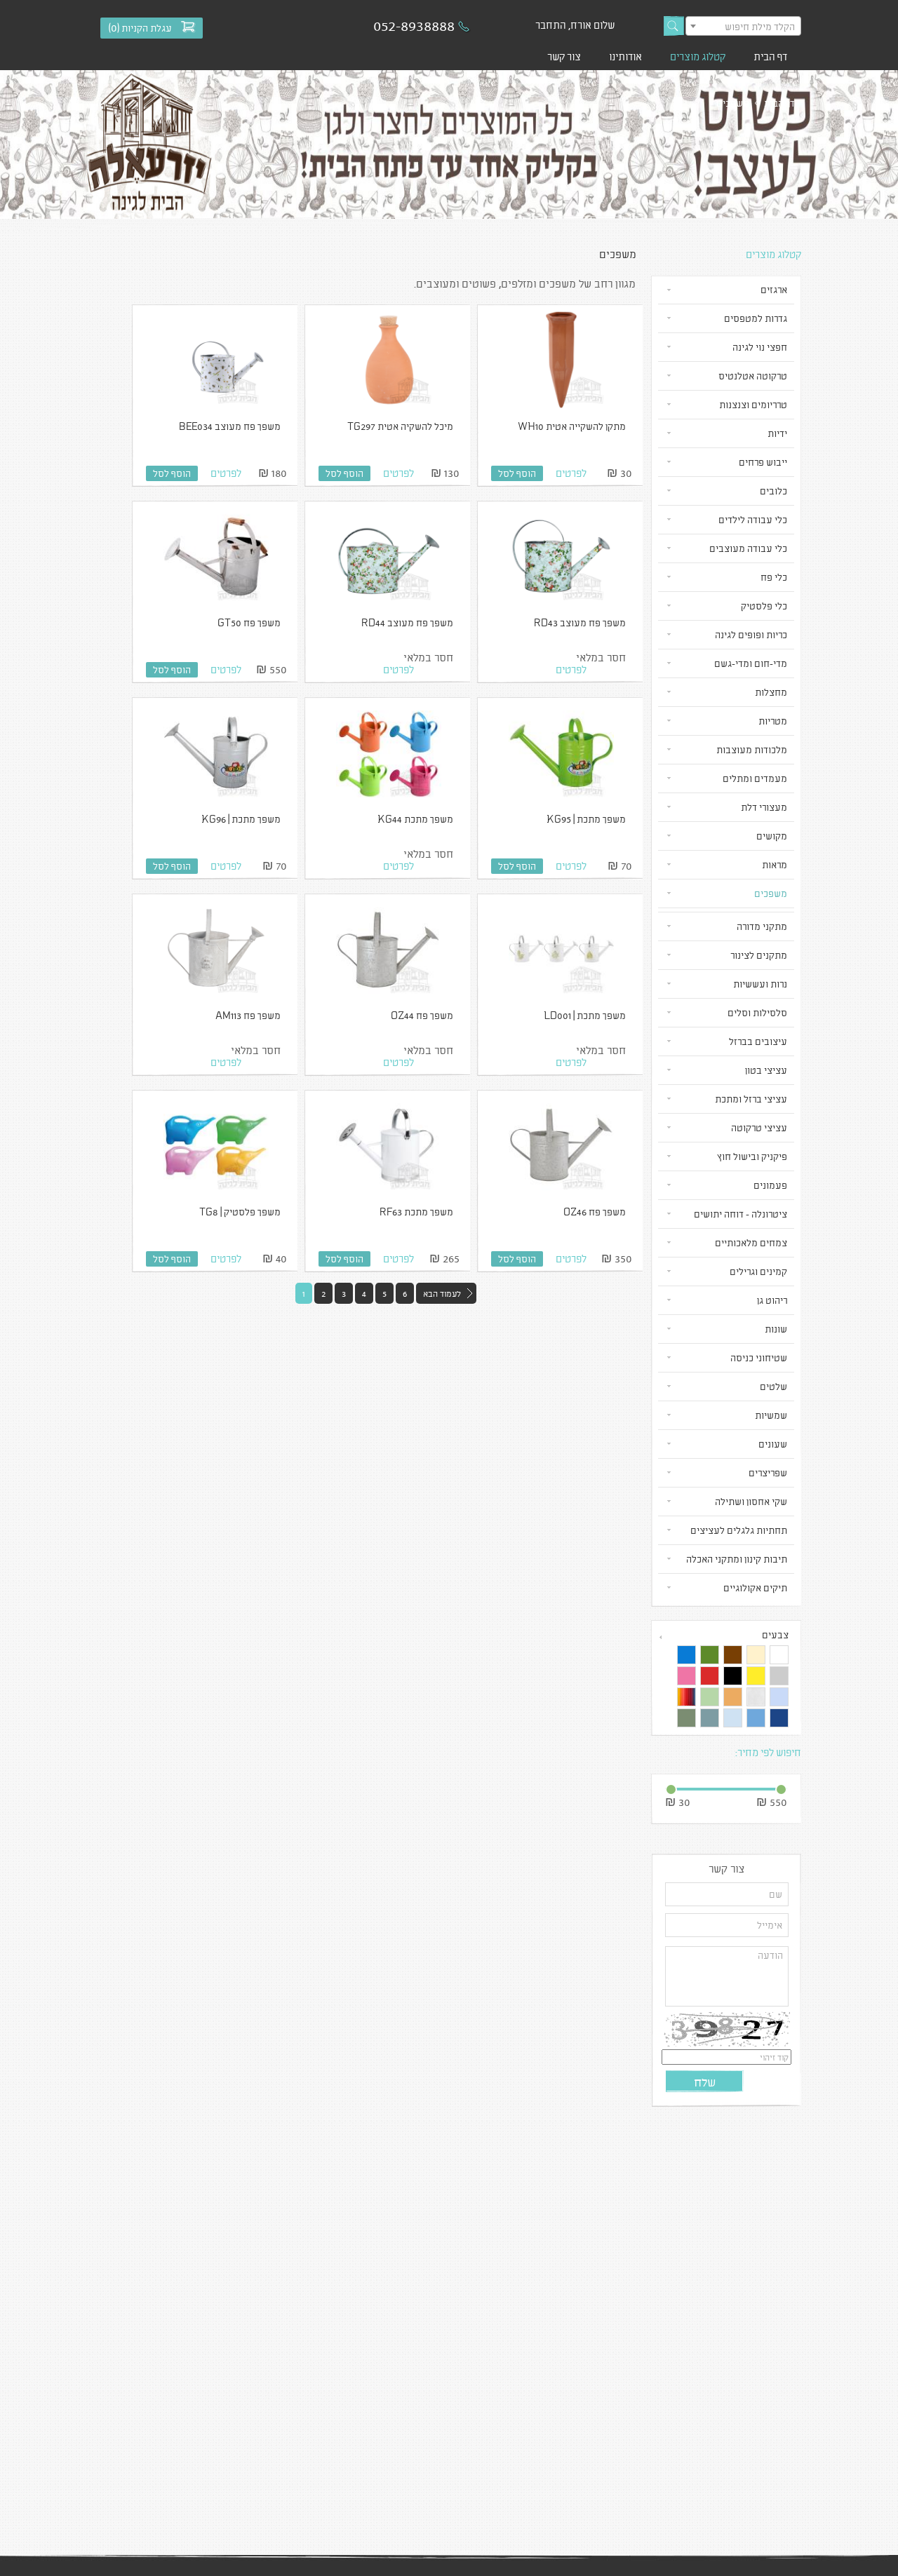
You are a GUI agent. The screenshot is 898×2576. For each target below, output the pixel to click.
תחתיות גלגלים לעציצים (739, 1530)
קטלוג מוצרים (698, 56)
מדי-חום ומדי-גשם (751, 663)
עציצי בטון (766, 1070)
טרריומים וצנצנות (753, 404)
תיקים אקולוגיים (755, 1587)
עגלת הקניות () (140, 28)
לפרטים (571, 473)
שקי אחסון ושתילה (751, 1501)
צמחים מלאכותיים (751, 1242)
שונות (776, 1329)
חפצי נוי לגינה (760, 347)
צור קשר (564, 56)
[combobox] (743, 26)
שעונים (773, 1444)
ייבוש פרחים (763, 462)
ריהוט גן (772, 1300)
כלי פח (774, 577)
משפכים (771, 893)
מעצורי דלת (764, 807)
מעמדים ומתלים (755, 778)
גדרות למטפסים (756, 318)
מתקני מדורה (762, 926)
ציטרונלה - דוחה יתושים (740, 1214)
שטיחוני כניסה (759, 1357)
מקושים (772, 836)
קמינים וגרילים (758, 1271)
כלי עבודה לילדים (753, 519)
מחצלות (771, 692)
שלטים (773, 1386)
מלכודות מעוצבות (752, 749)
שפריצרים (768, 1472)
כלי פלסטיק (764, 606)
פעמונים (770, 1185)
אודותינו (625, 56)
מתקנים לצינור (759, 955)
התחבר (551, 25)
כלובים (773, 491)
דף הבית (770, 56)
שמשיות (771, 1415)
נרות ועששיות (760, 984)
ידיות (777, 433)
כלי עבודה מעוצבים (748, 548)
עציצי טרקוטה (759, 1127)
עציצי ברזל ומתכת (751, 1099)
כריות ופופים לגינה (751, 634)
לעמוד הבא (442, 1293)
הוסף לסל (517, 473)
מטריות (773, 721)
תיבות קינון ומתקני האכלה (737, 1559)
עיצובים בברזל (758, 1041)
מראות (775, 864)
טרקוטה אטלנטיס (753, 376)
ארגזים (774, 289)
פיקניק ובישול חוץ (752, 1156)
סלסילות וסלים (757, 1012)
